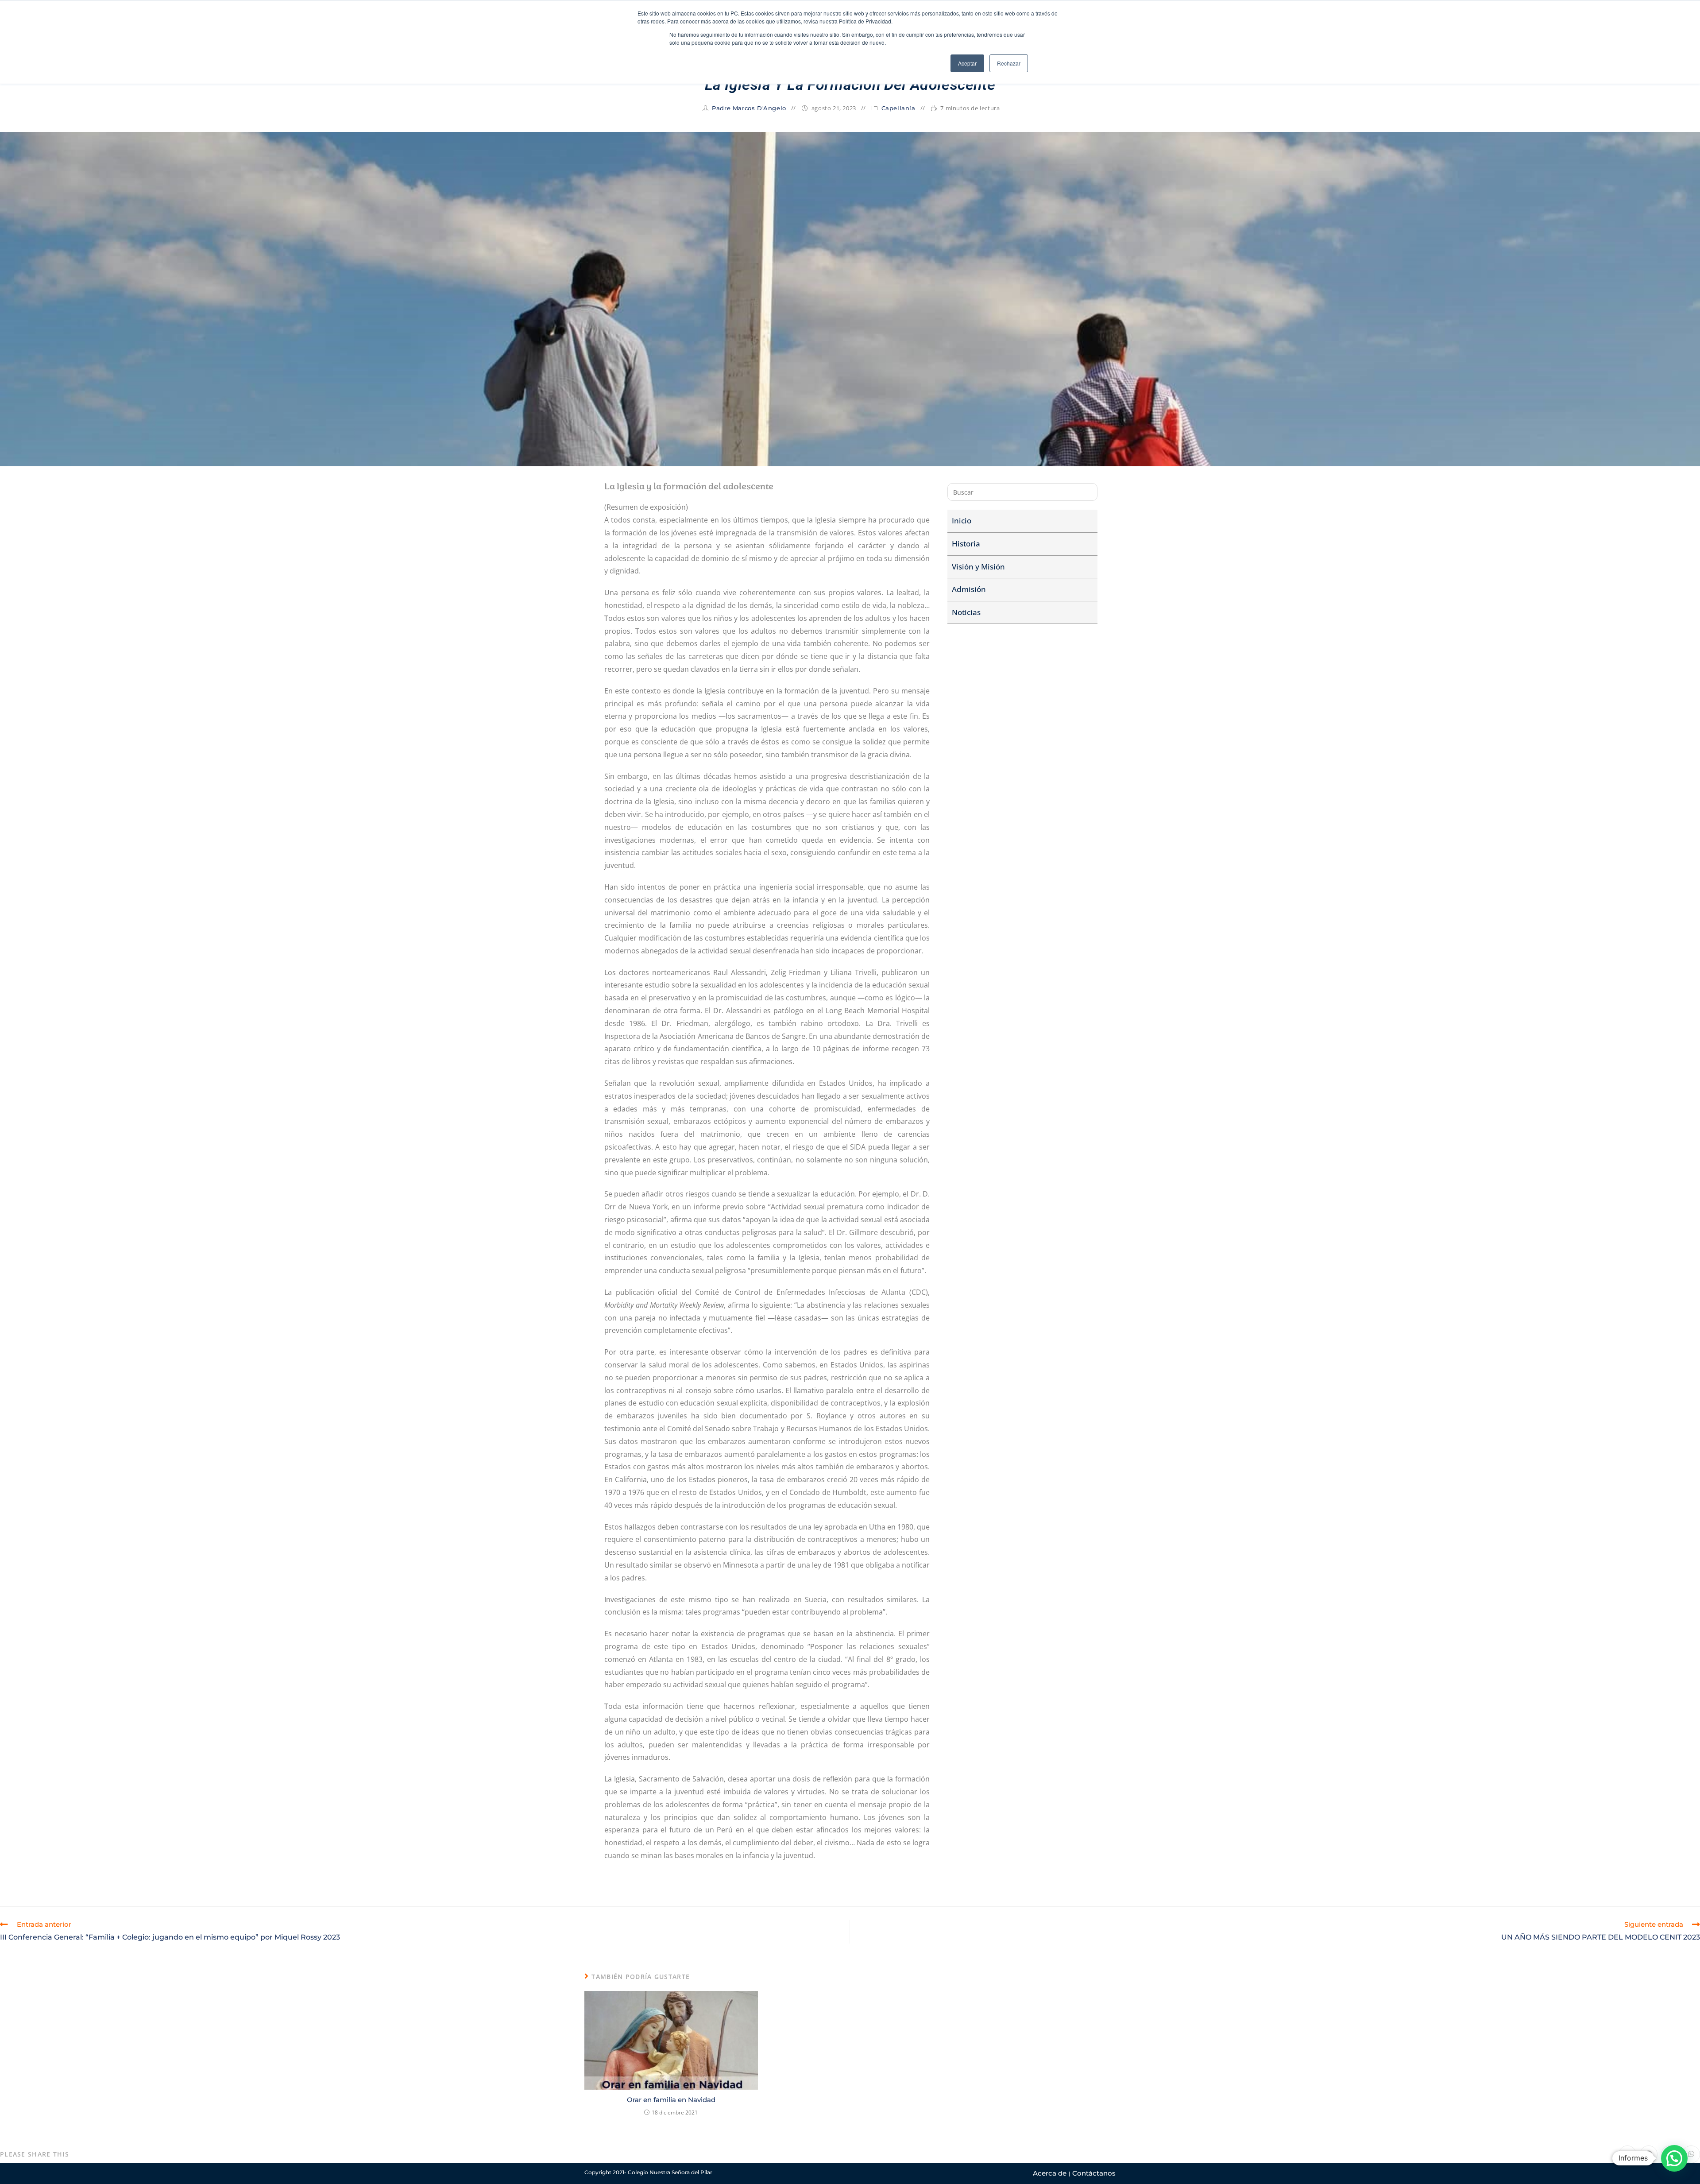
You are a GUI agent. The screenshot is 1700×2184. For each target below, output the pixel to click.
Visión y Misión (978, 567)
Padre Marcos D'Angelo (749, 108)
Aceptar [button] (967, 63)
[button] (1674, 2158)
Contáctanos (1094, 2173)
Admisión (969, 589)
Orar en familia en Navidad (671, 2100)
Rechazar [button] (1009, 63)
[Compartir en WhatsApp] (1691, 2154)
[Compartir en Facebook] (1649, 2154)
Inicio (962, 521)
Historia (966, 544)
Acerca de (1050, 2173)
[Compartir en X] (1627, 2154)
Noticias (966, 612)
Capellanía (898, 108)
